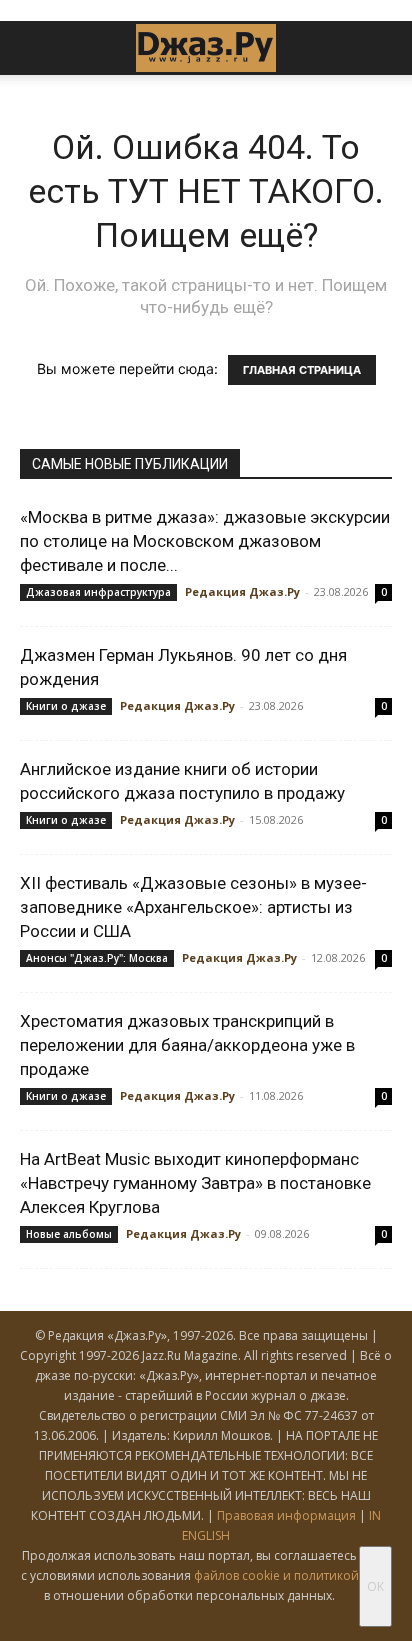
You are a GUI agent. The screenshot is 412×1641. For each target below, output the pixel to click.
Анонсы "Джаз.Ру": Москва (97, 958)
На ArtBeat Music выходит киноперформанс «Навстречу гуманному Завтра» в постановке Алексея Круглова (195, 1183)
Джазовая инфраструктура (98, 592)
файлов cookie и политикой (276, 1575)
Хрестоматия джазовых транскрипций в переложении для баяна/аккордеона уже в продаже (187, 1045)
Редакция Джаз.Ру (242, 591)
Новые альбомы (69, 1234)
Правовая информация (286, 1515)
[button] (34, 48)
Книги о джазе (66, 706)
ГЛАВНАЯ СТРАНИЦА (302, 370)
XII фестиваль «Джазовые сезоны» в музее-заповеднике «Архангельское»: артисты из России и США (193, 907)
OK (375, 1586)
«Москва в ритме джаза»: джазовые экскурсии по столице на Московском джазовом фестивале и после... (205, 541)
